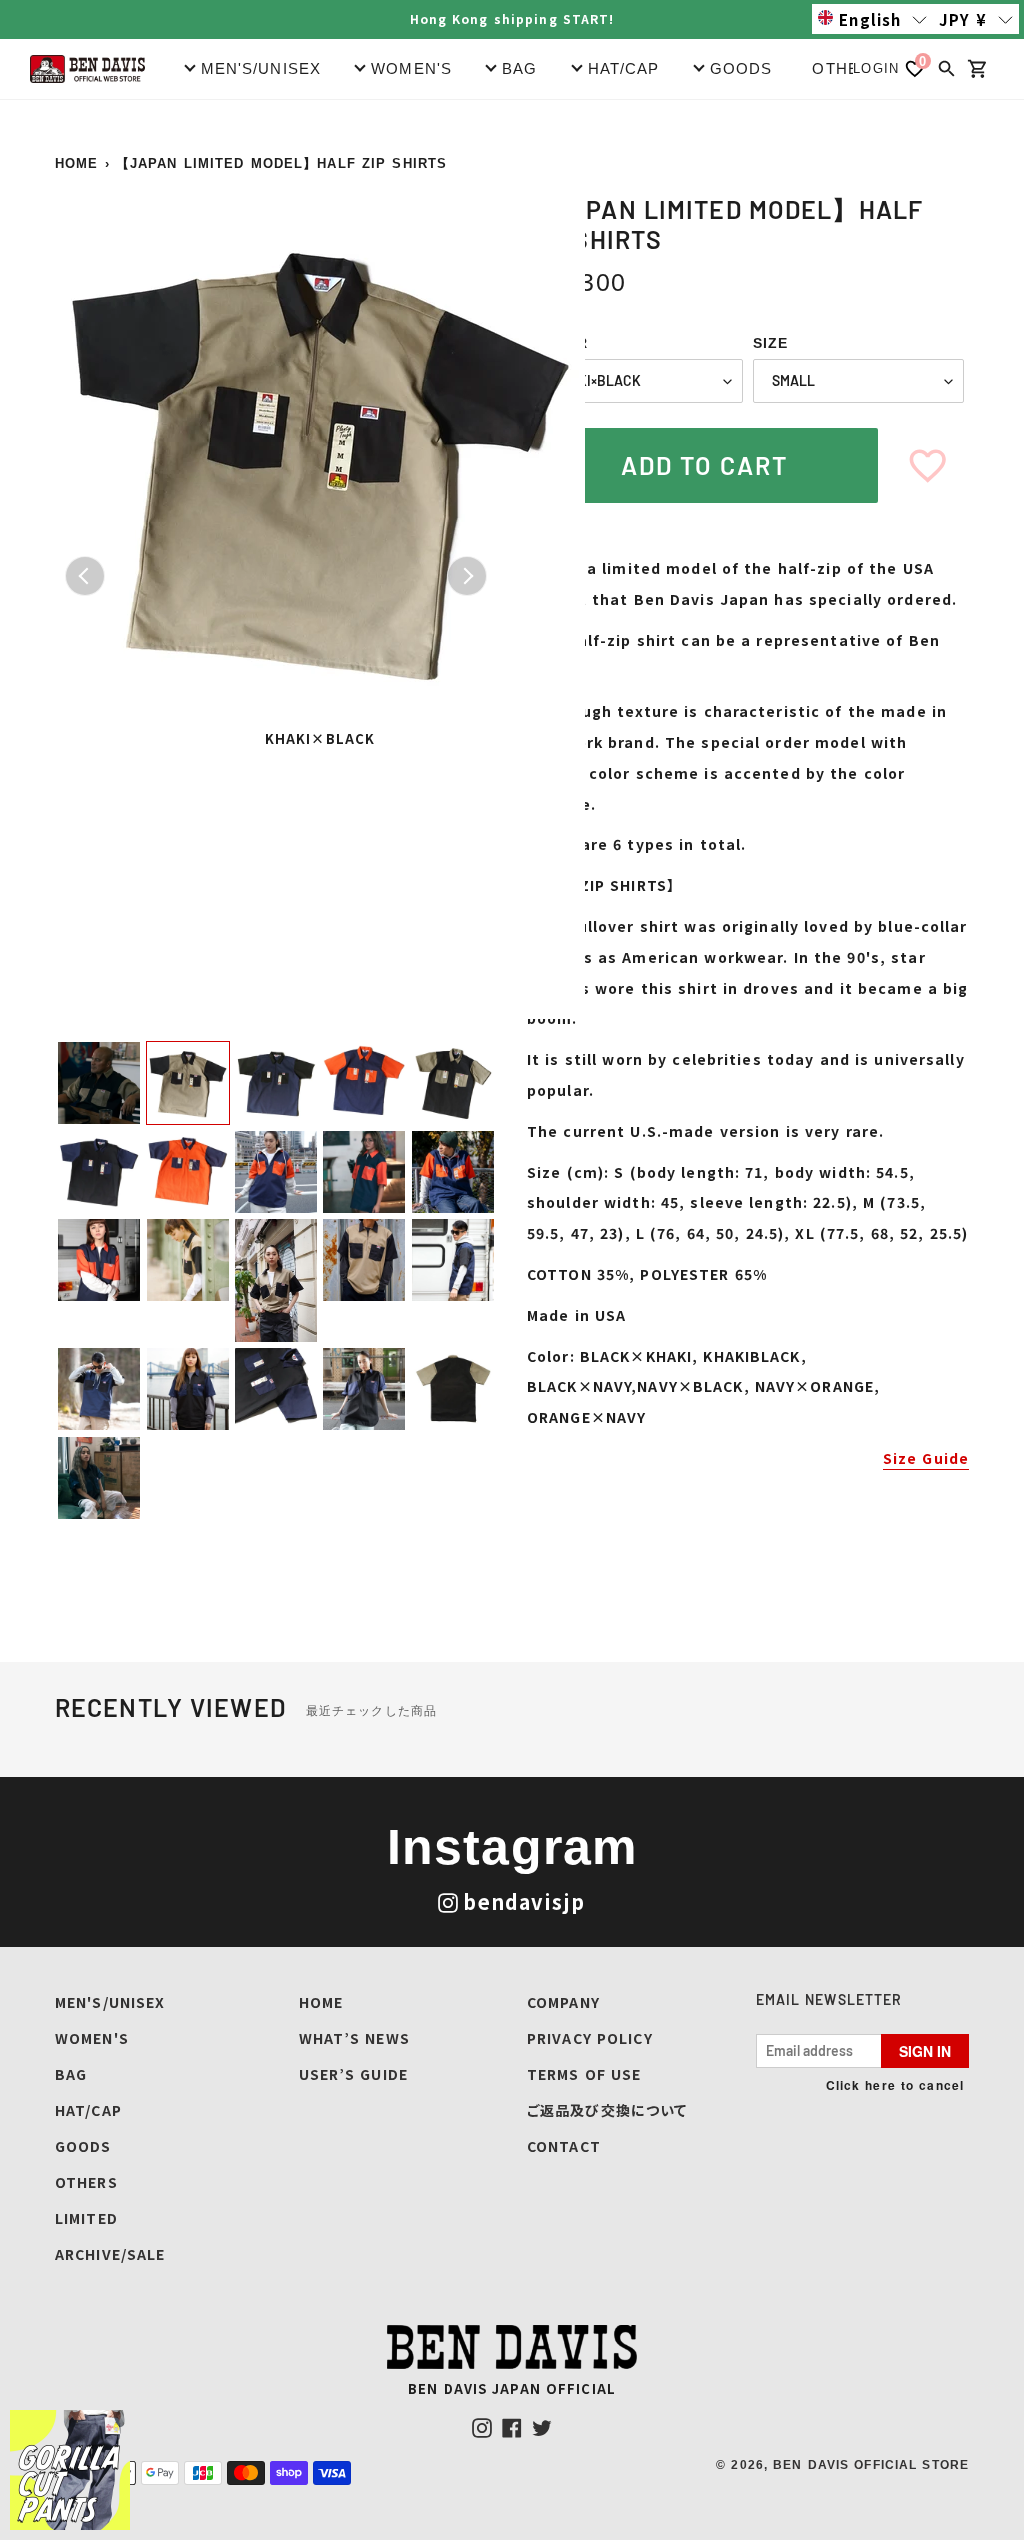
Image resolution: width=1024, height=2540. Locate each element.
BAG (71, 2074)
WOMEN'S (92, 2038)
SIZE (770, 343)
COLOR (560, 343)
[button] (872, 19)
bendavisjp (524, 1901)
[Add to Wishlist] (927, 465)
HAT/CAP (88, 2110)
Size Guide (926, 1458)
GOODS (83, 2146)
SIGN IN (925, 2051)
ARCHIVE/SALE (110, 2254)
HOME (76, 163)
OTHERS (847, 68)
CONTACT (564, 2146)
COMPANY (563, 2002)
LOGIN (876, 68)
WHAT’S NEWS (354, 2038)
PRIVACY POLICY (590, 2038)
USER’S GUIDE (353, 2074)
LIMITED (86, 2218)
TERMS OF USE (584, 2074)
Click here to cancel (895, 2085)
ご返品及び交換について (607, 2110)
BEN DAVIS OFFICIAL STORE (871, 2465)
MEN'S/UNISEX (110, 2002)
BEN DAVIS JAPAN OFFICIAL (512, 2388)
